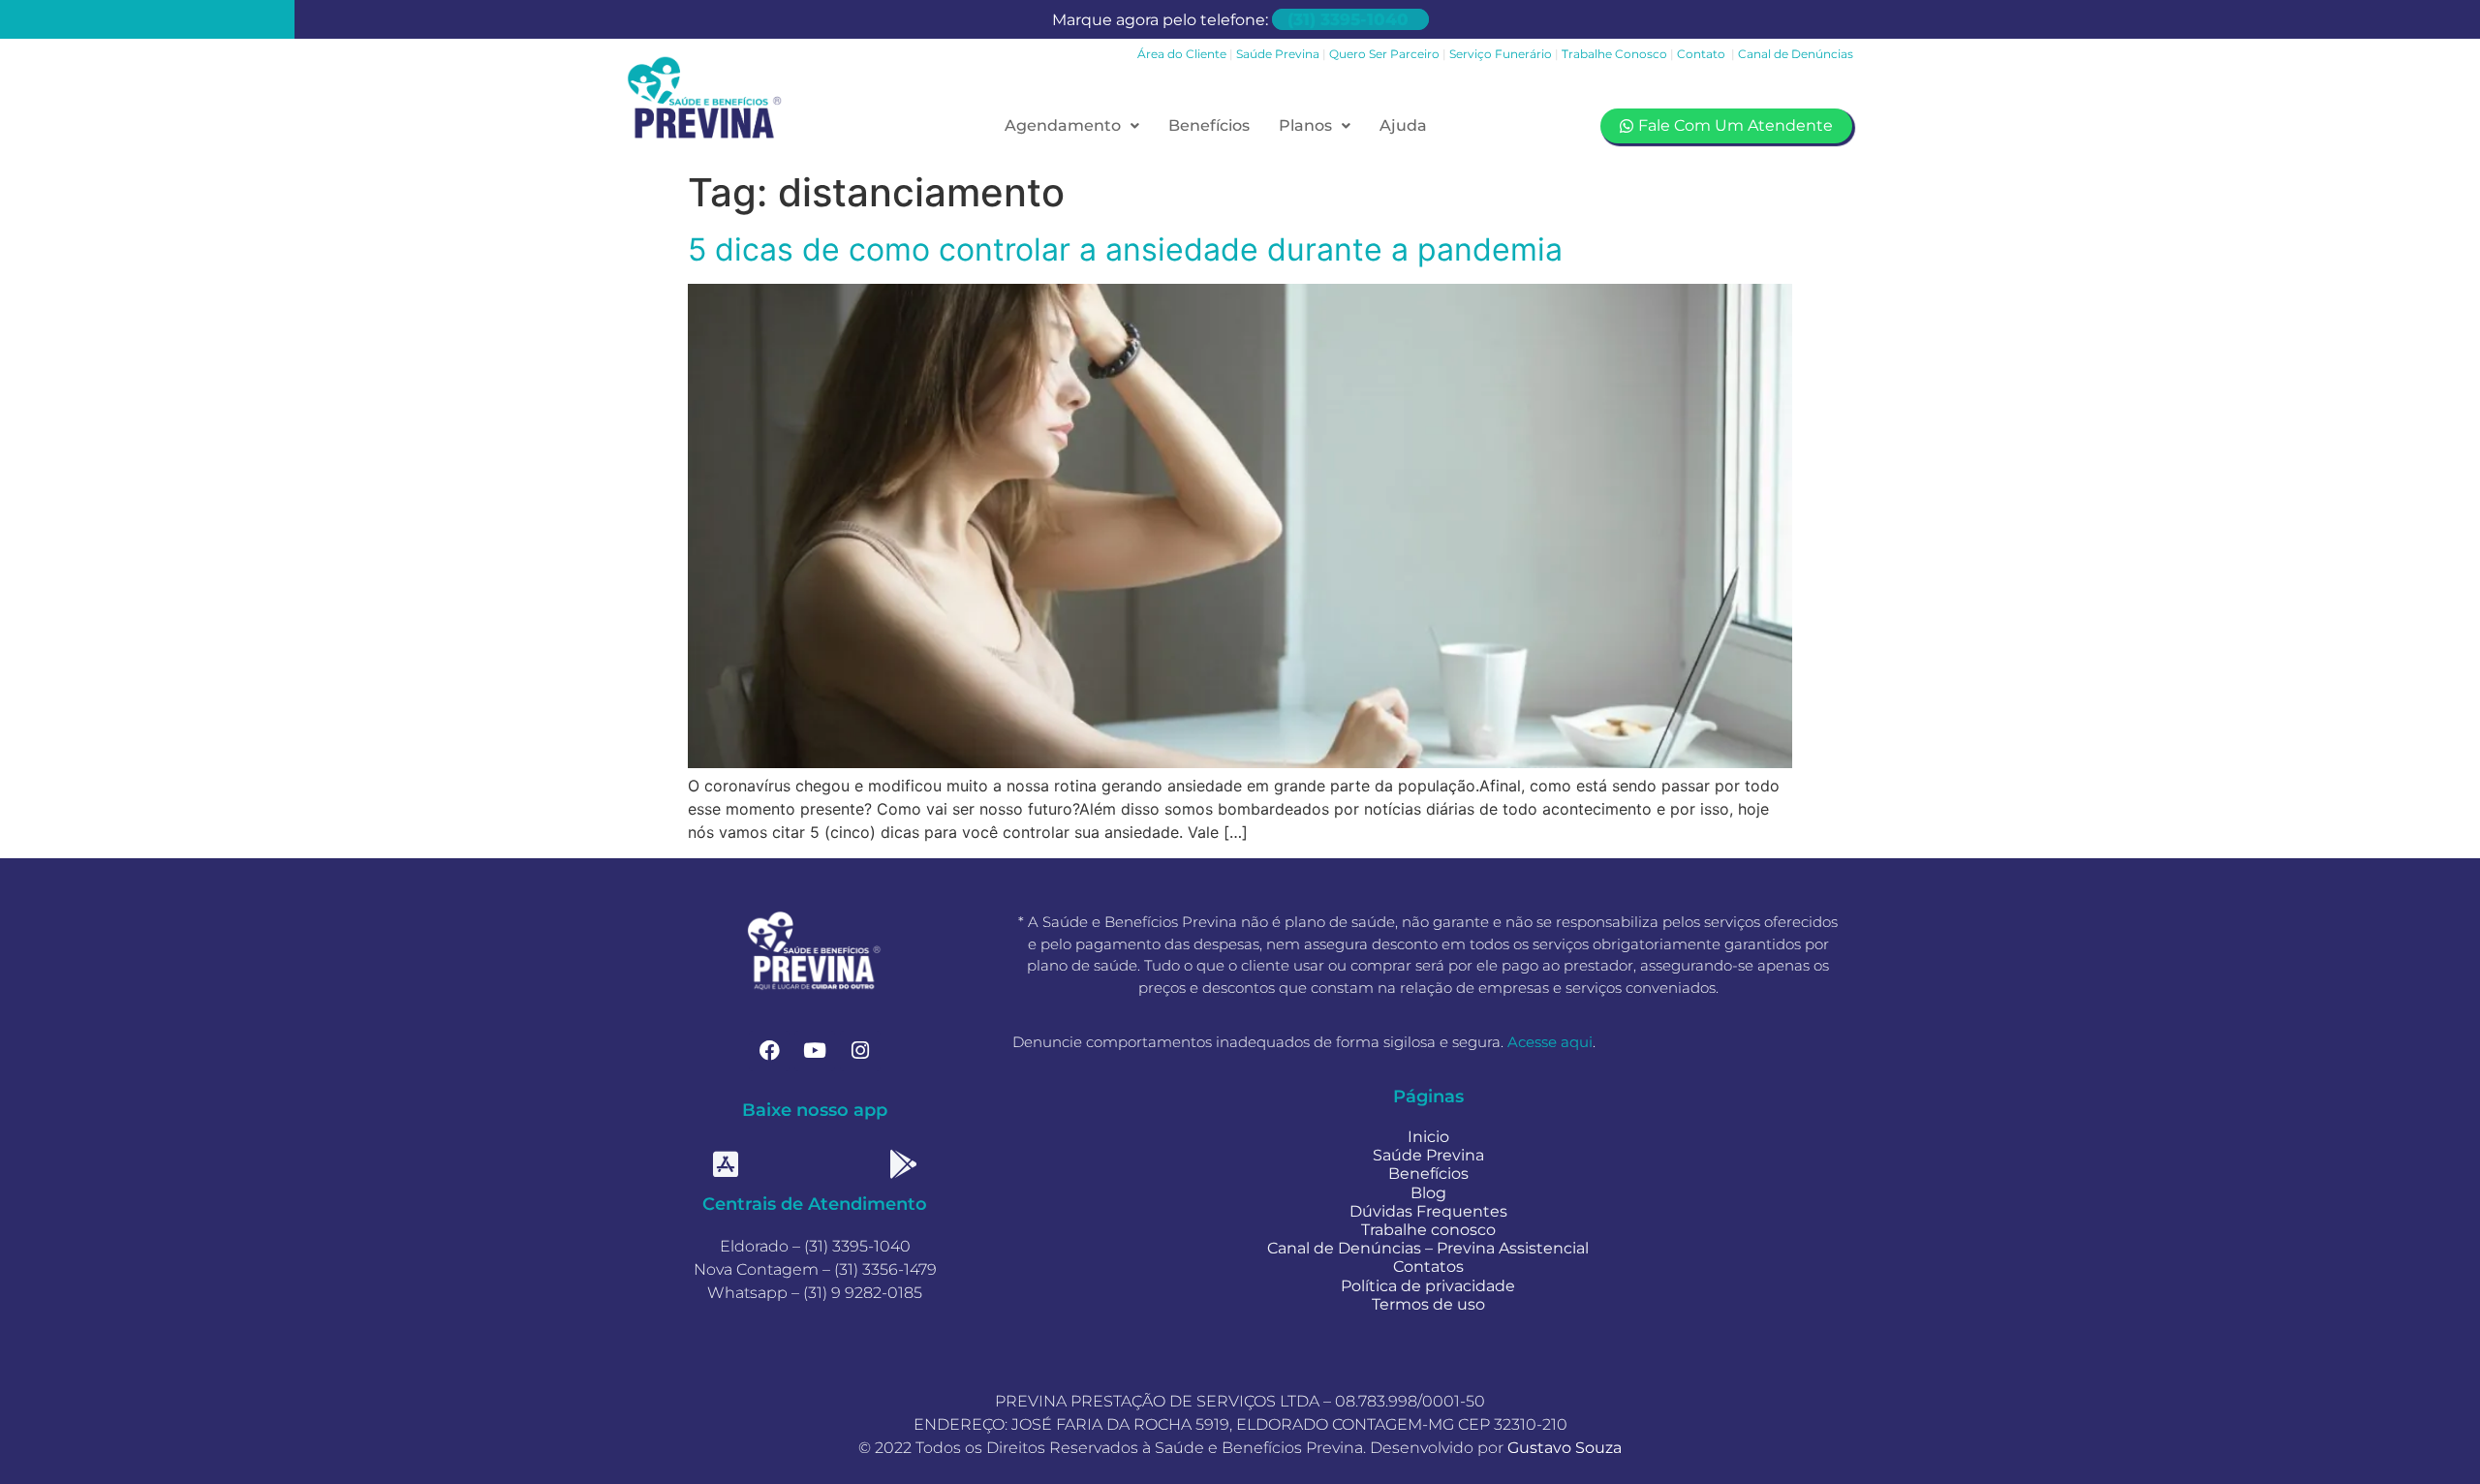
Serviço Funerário (1502, 54)
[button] (1072, 126)
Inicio (1428, 1137)
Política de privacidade (1428, 1286)
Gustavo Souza (1565, 1448)
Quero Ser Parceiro (1384, 54)
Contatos (1428, 1267)
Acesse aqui (1550, 1042)
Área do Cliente (1182, 54)
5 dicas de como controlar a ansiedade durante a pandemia (1125, 249)
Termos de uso (1428, 1304)
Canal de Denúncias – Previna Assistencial (1428, 1248)
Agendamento (1063, 125)
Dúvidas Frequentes (1428, 1211)
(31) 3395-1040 (1348, 19)
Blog (1428, 1193)
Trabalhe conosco (1428, 1230)
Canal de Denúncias (1796, 54)
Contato (1703, 54)
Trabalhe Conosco (1614, 54)
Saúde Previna (1278, 54)
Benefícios (1209, 125)
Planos (1305, 125)
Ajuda (1403, 125)
